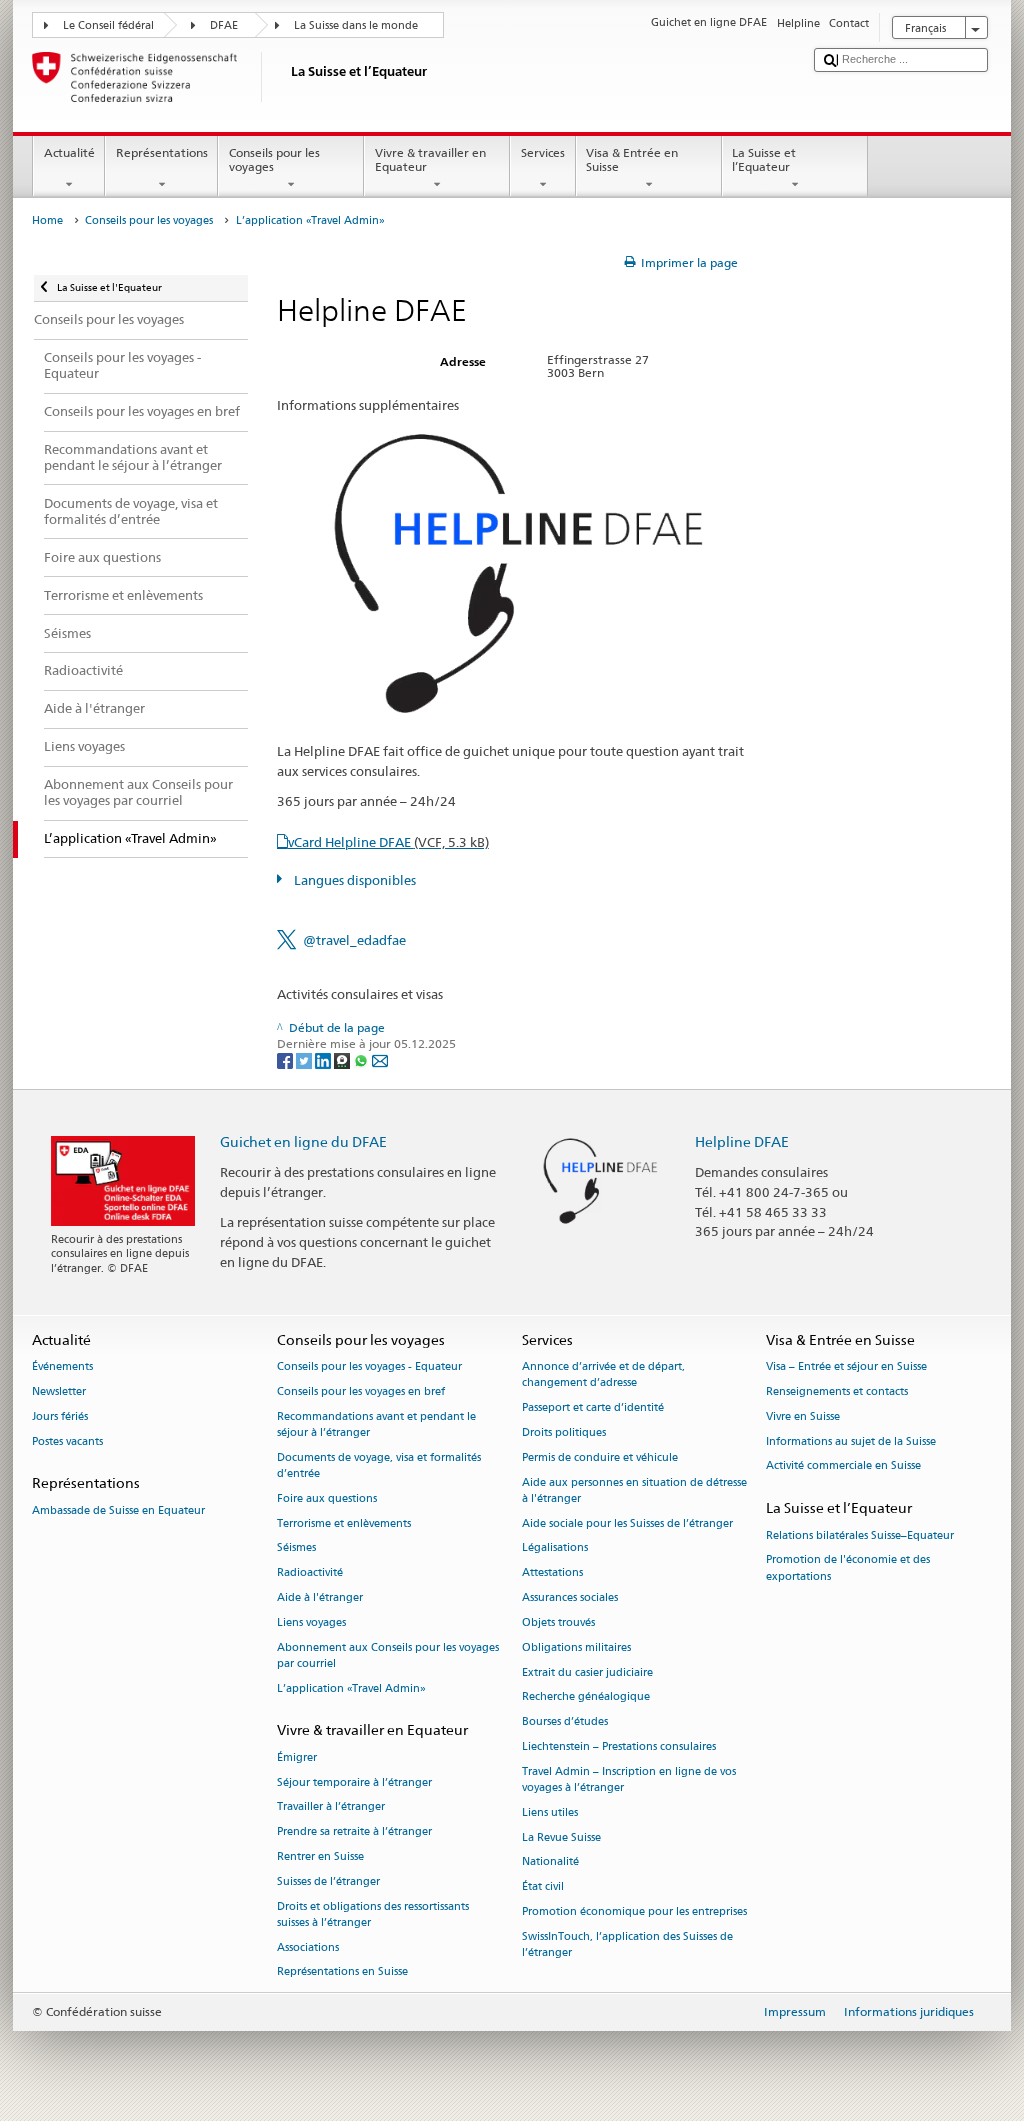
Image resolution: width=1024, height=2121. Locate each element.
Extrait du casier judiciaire (587, 1672)
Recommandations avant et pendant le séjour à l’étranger (376, 1424)
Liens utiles (550, 1812)
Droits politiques (564, 1432)
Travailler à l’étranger (331, 1807)
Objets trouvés (558, 1622)
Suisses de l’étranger (328, 1881)
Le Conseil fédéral (108, 25)
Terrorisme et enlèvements (344, 1523)
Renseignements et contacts (837, 1391)
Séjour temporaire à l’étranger (354, 1782)
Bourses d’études (565, 1722)
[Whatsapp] (362, 1059)
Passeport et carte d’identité (593, 1408)
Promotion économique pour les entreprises (634, 1911)
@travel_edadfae (354, 940)
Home (47, 220)
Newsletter (59, 1391)
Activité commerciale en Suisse (843, 1466)
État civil (543, 1887)
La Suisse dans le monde (356, 25)
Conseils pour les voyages (274, 159)
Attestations (552, 1573)
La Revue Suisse (561, 1837)
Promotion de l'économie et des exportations (848, 1568)
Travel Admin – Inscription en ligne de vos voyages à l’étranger (629, 1779)
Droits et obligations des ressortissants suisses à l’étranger (373, 1914)
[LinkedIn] (324, 1059)
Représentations (162, 152)
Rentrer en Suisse (320, 1856)
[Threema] (343, 1059)
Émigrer (297, 1757)
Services (543, 152)
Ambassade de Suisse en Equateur (118, 1510)
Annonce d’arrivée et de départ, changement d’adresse (603, 1375)
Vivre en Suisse (803, 1416)
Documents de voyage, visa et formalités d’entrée (379, 1465)
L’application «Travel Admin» (351, 1688)
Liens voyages (311, 1622)
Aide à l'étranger (320, 1597)
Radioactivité (310, 1573)
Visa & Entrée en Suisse (632, 159)
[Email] (380, 1059)
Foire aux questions (327, 1498)
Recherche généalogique (586, 1697)
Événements (62, 1367)
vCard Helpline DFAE (388, 842)
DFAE (224, 25)
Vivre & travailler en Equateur (430, 159)
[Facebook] (286, 1059)
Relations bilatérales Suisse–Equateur (860, 1535)
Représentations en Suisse (342, 1972)
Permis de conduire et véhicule (600, 1457)
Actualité (69, 152)
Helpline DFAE (742, 1141)
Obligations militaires (576, 1647)
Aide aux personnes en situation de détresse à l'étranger (634, 1490)
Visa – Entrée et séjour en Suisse (846, 1367)
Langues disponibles (353, 880)
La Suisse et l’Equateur (764, 159)
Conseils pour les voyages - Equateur (369, 1367)
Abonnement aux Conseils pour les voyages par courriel (388, 1655)
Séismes (296, 1548)
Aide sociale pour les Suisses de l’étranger (627, 1523)
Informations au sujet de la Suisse (851, 1441)
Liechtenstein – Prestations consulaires (619, 1746)
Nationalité (550, 1862)
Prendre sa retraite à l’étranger (354, 1832)
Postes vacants (67, 1441)
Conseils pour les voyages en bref (361, 1391)
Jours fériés (60, 1416)
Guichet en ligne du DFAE (303, 1141)
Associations (308, 1947)
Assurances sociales (570, 1597)
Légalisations (555, 1548)
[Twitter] (305, 1059)
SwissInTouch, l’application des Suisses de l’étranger (627, 1944)
